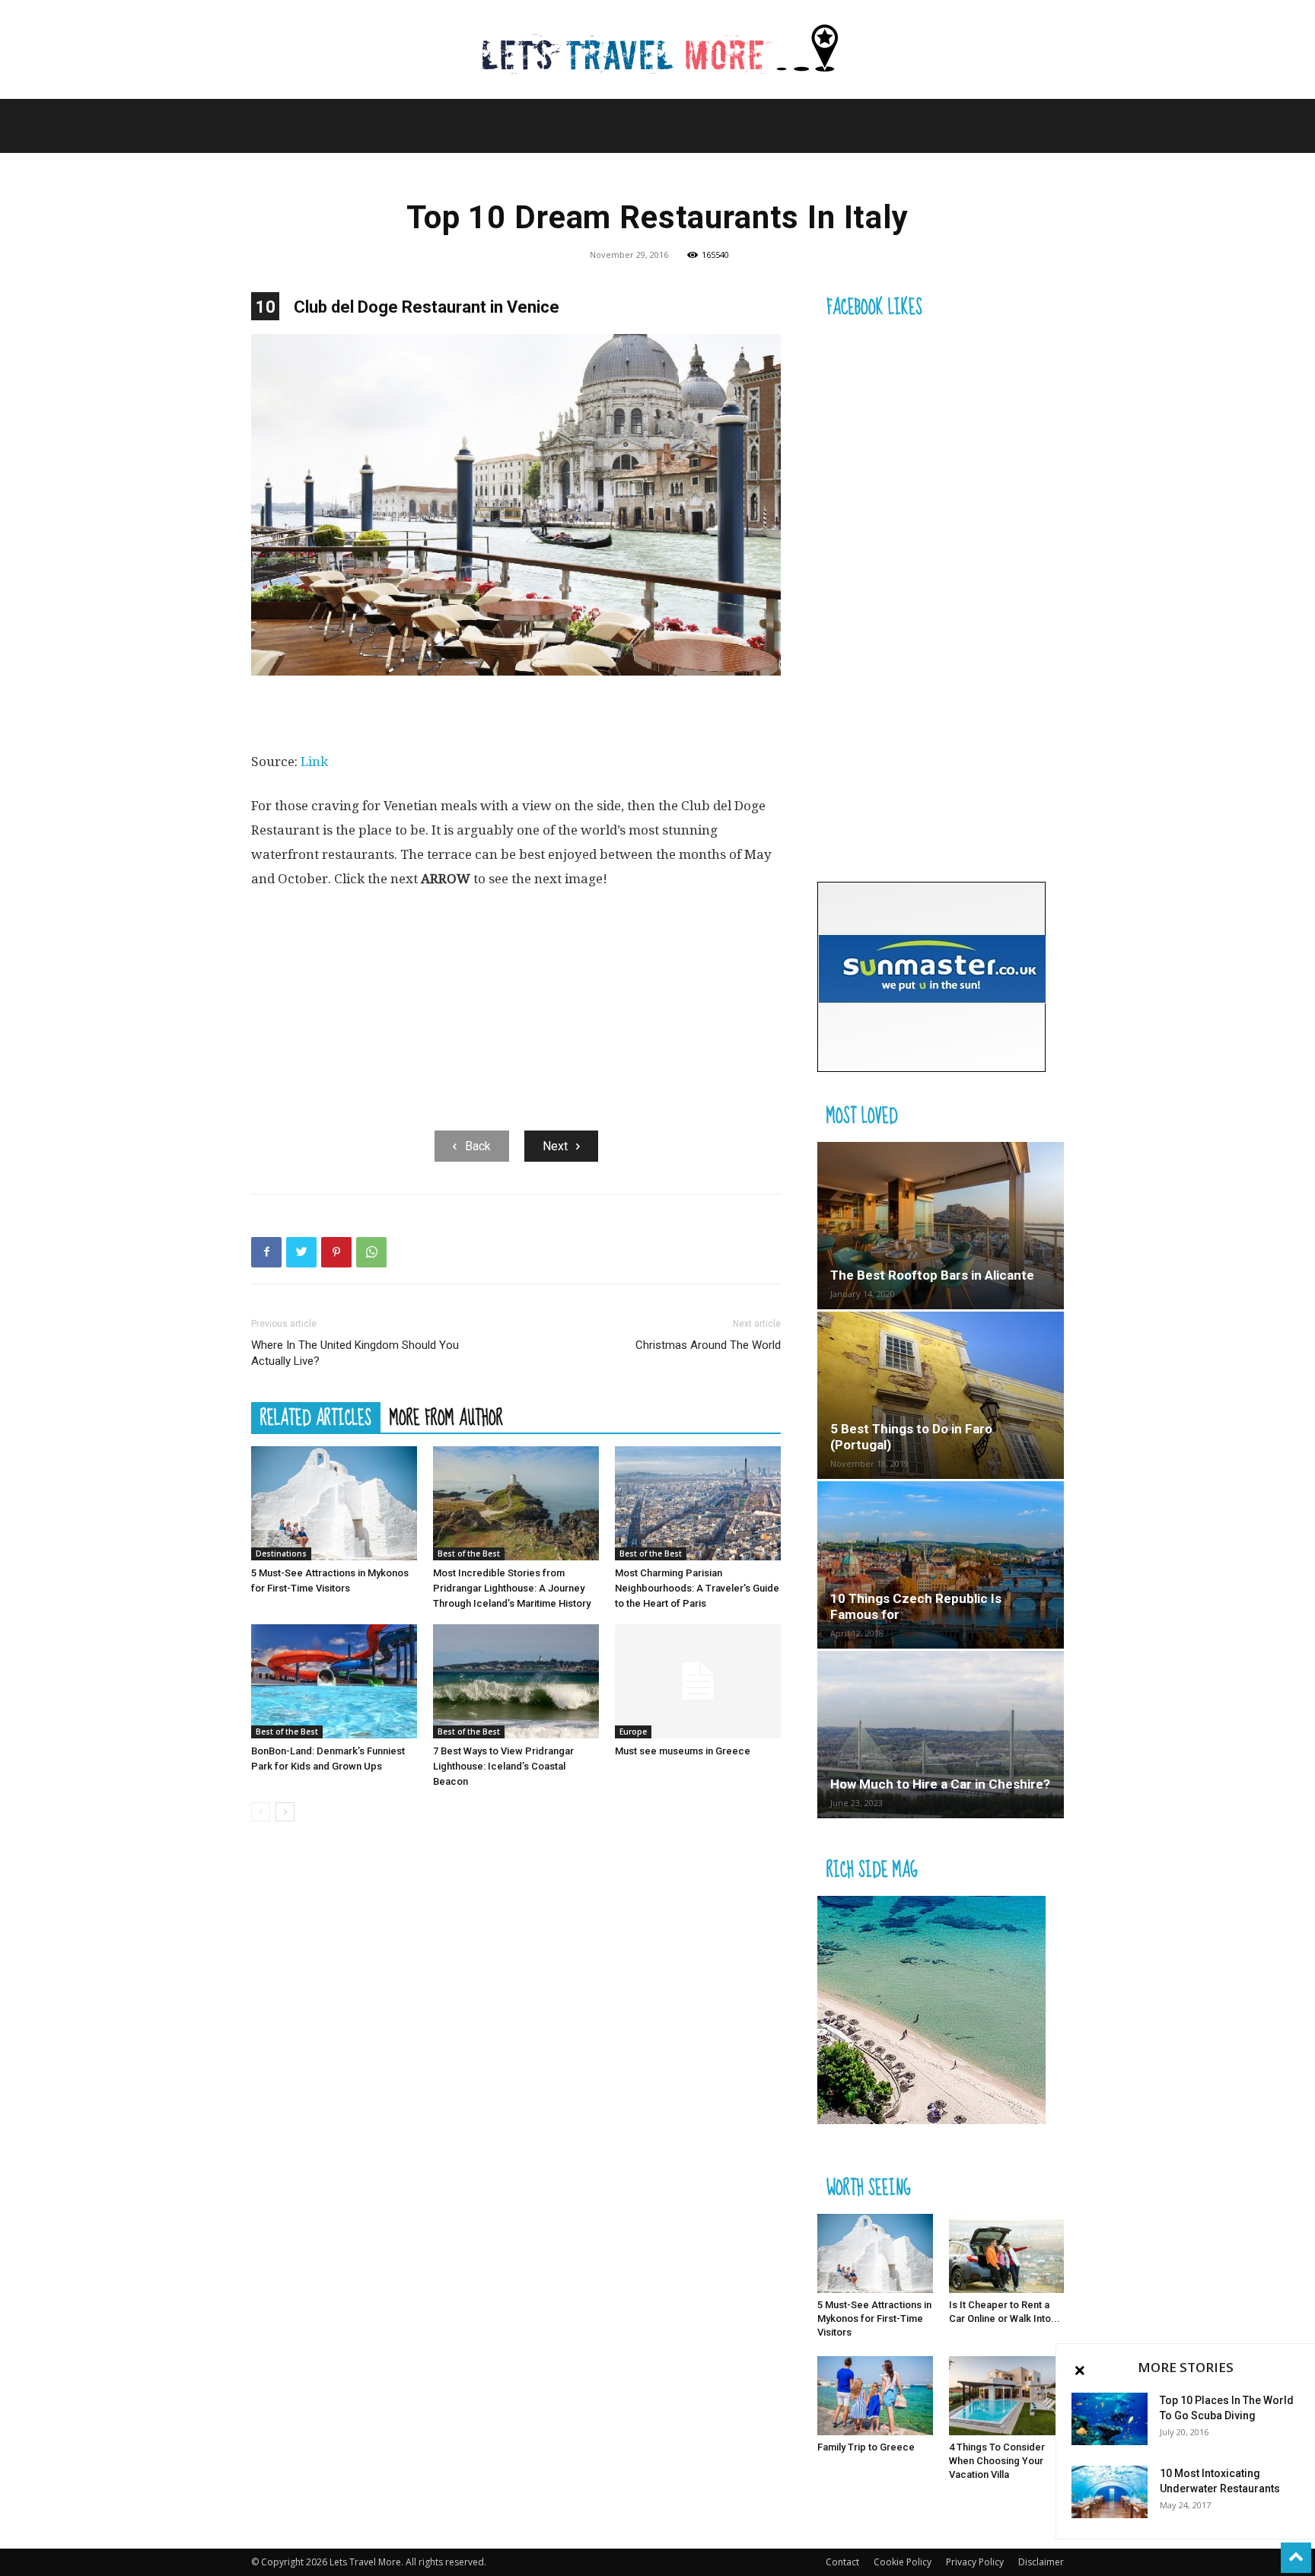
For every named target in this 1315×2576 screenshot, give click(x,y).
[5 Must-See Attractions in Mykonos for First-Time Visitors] (334, 1503)
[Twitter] (301, 1252)
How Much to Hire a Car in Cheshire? (940, 1784)
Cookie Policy (903, 2562)
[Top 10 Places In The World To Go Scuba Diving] (1110, 2419)
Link (314, 762)
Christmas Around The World (708, 1345)
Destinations (281, 1554)
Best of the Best (469, 1554)
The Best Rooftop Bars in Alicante (932, 1275)
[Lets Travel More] (657, 51)
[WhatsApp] (371, 1252)
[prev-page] (261, 1812)
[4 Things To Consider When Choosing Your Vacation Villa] (1007, 2396)
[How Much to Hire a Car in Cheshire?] (941, 1735)
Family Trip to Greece (866, 2447)
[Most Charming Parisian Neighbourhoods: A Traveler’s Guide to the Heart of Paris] (698, 1503)
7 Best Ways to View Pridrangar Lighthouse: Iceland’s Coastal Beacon (503, 1766)
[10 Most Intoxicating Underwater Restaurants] (1110, 2492)
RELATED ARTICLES (316, 1417)
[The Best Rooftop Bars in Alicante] (941, 1226)
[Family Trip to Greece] (875, 2396)
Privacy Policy (975, 2562)
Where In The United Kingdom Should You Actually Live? (355, 1353)
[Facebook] (266, 1252)
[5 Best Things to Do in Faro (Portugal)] (941, 1395)
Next (555, 1146)
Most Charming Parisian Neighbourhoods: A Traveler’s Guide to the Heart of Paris (697, 1588)
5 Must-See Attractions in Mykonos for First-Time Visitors (874, 2318)
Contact (842, 2562)
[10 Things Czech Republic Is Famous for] (941, 1565)
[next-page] (285, 1812)
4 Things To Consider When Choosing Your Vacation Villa (997, 2461)
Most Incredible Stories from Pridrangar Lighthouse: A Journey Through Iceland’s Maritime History (512, 1588)
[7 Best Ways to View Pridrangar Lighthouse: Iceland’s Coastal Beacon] (516, 1681)
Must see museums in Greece (683, 1751)
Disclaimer (1041, 2562)
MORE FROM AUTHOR (446, 1417)
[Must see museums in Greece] (698, 1681)
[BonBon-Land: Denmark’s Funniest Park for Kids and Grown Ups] (334, 1681)
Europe (633, 1732)
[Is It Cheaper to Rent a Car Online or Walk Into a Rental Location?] (1007, 2253)
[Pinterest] (336, 1252)
